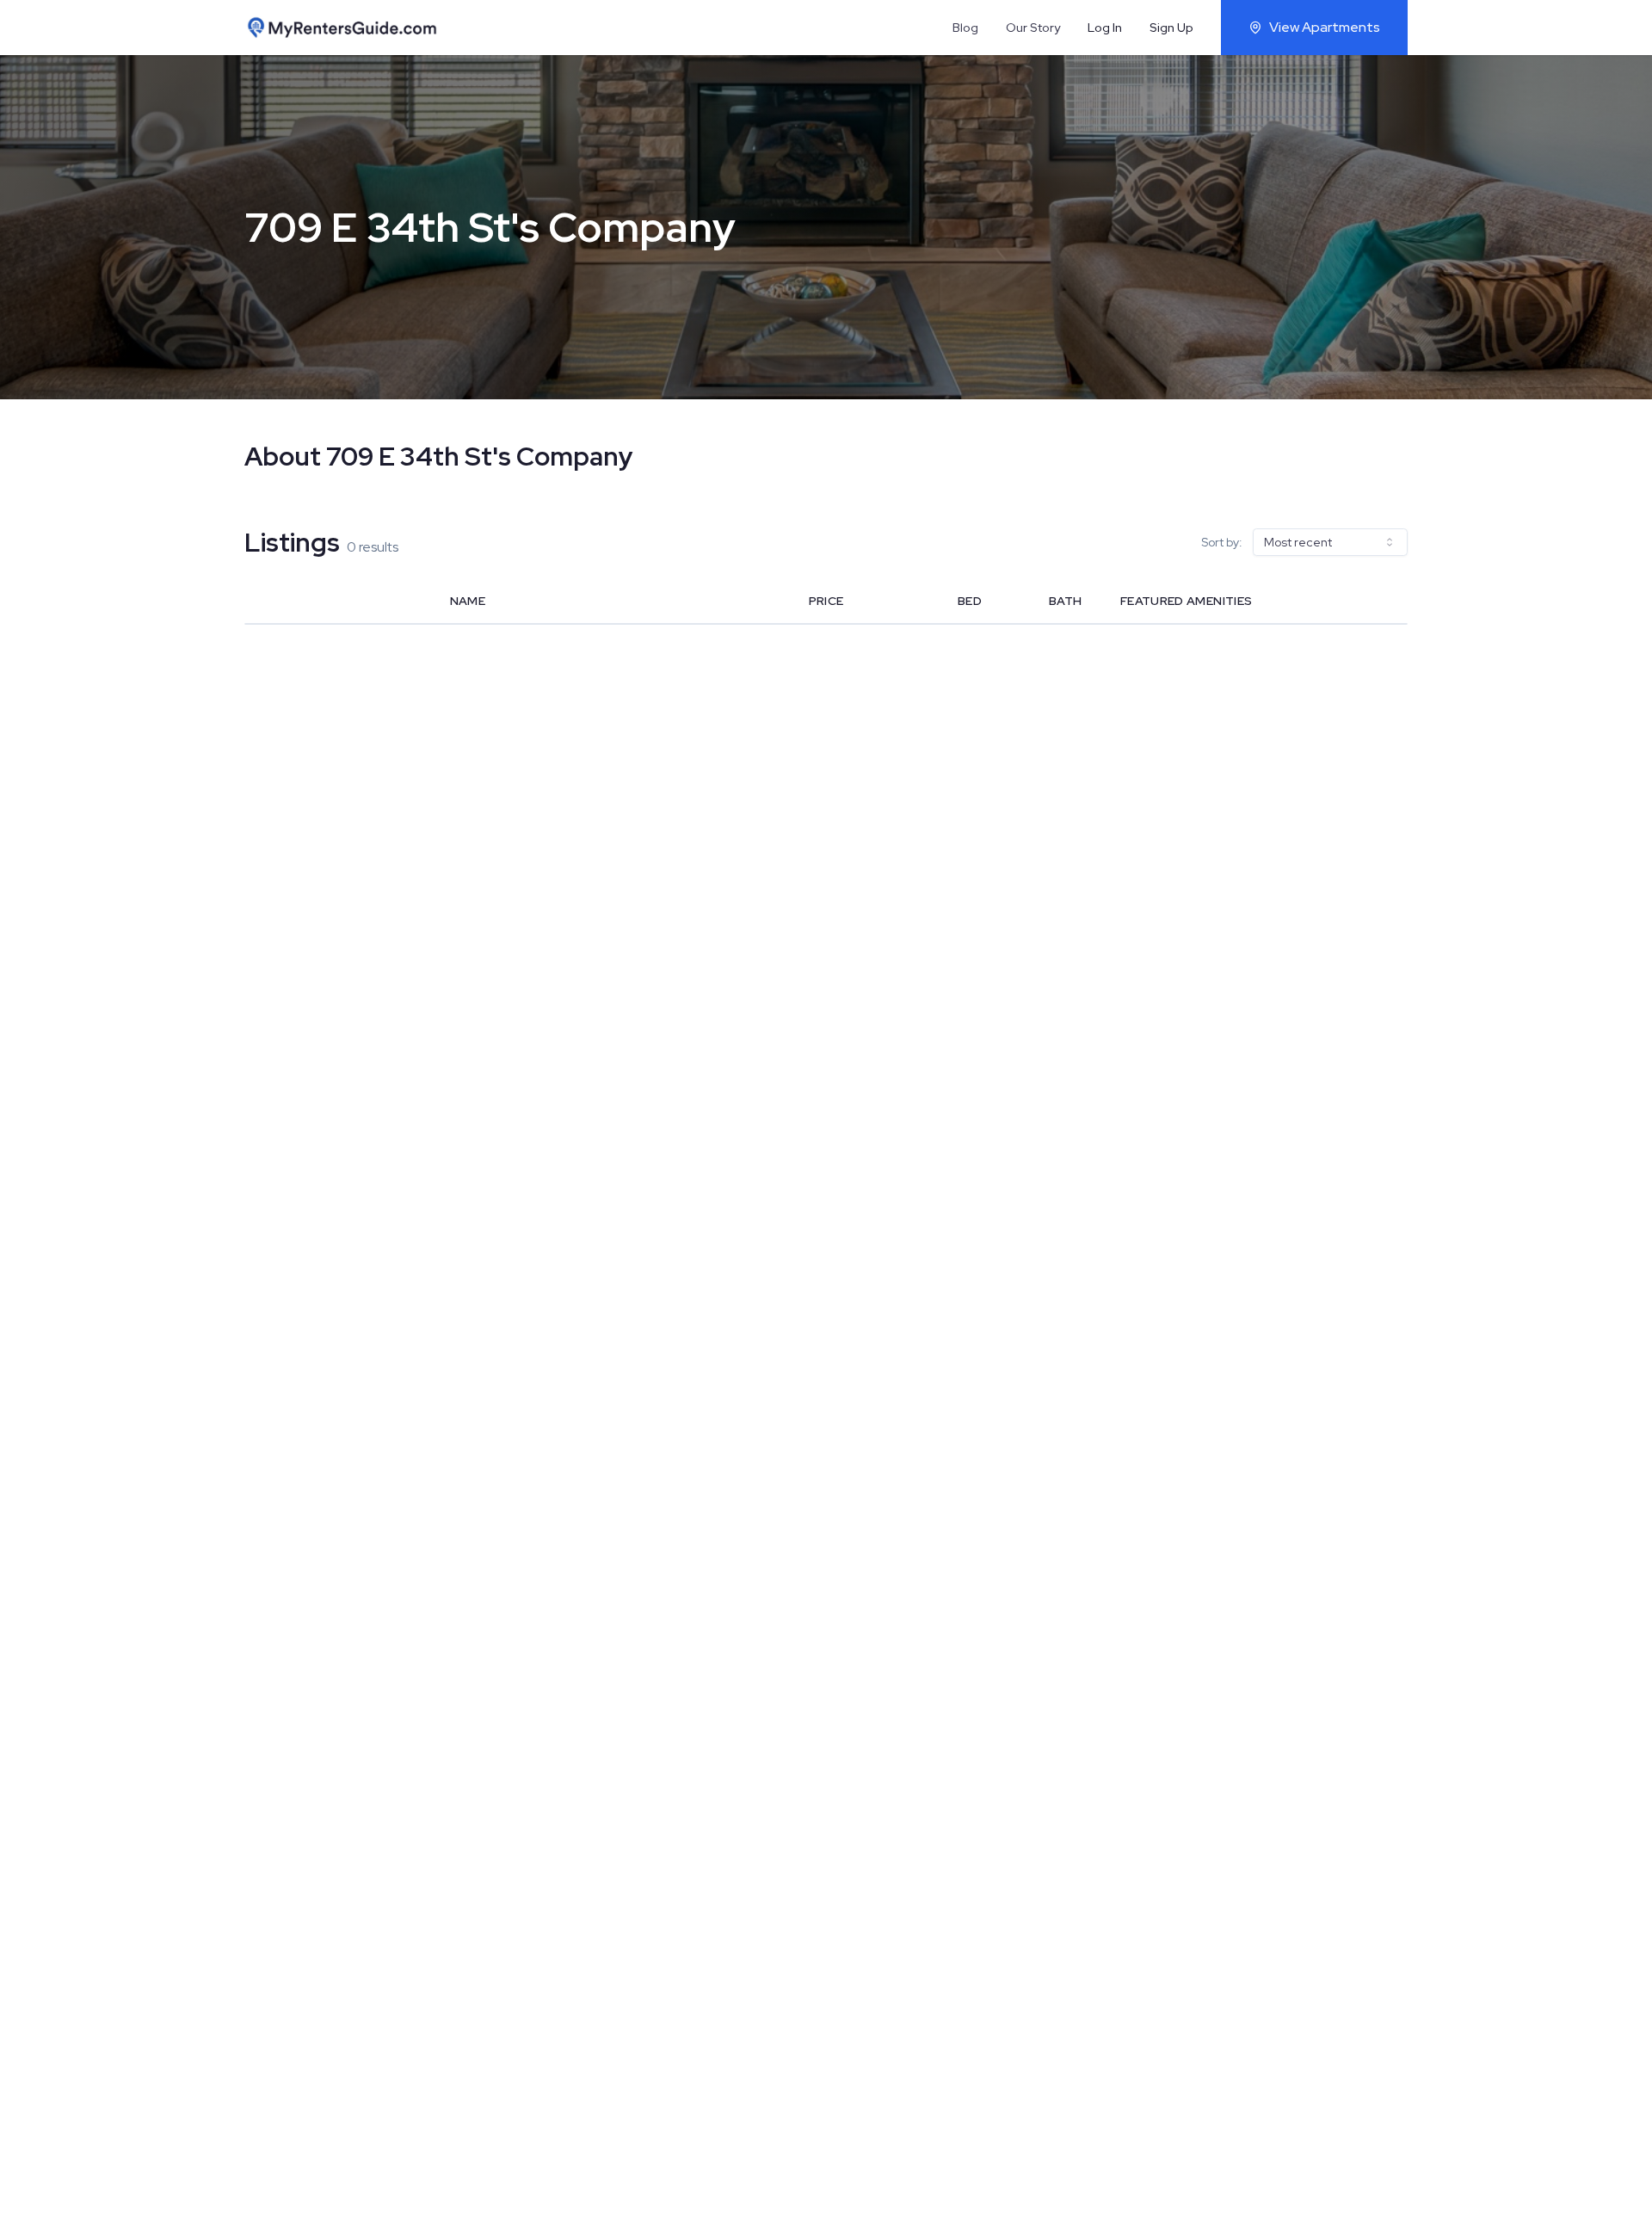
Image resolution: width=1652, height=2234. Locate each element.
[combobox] (1330, 542)
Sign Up (1171, 28)
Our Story (1033, 28)
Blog (965, 28)
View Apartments (1325, 27)
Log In (1105, 28)
